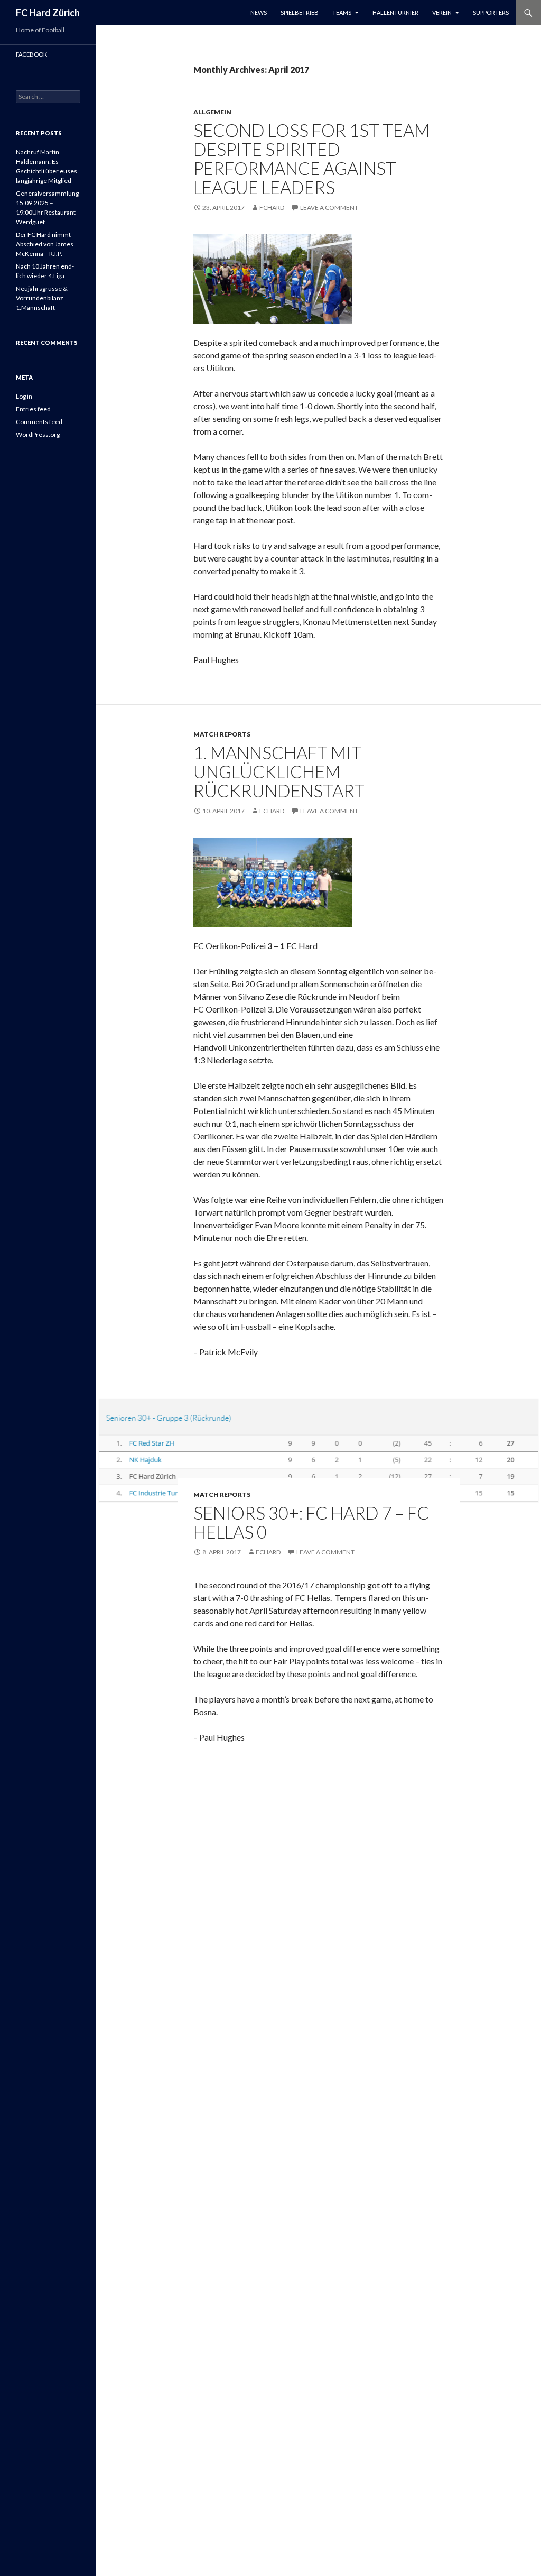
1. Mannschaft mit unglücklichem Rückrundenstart (279, 771)
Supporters (491, 12)
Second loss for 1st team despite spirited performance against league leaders (311, 159)
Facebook (31, 54)
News (259, 12)
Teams (342, 12)
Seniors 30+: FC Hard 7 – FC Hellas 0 (311, 1522)
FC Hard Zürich (48, 13)
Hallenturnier (395, 12)
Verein (442, 12)
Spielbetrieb (300, 12)
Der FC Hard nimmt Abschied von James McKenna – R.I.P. (45, 244)
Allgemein (212, 112)
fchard (272, 208)
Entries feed (33, 409)
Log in (24, 396)
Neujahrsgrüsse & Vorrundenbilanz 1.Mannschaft (42, 298)
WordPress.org (38, 434)
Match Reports (222, 734)
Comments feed (39, 422)
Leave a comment (329, 208)
